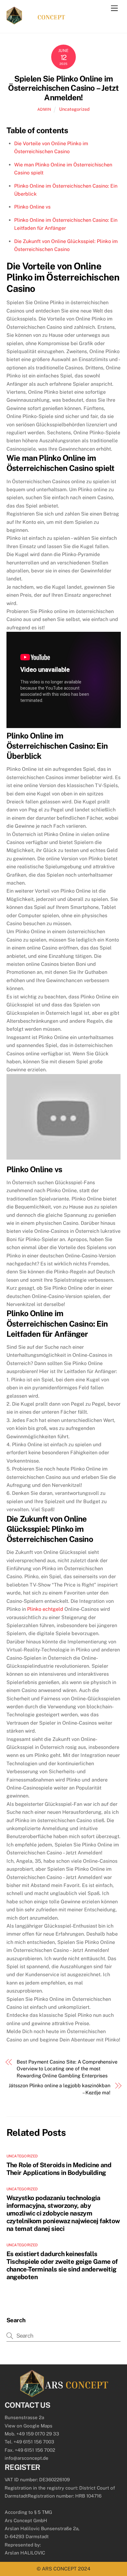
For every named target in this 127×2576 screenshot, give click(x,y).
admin (44, 109)
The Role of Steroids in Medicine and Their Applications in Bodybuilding (59, 2169)
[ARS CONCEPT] (36, 22)
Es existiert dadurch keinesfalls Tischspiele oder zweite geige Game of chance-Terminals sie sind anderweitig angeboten (62, 2265)
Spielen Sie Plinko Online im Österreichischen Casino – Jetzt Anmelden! (63, 88)
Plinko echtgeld (45, 1609)
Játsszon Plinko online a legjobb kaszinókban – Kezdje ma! (59, 2089)
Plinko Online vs (32, 207)
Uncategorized (74, 109)
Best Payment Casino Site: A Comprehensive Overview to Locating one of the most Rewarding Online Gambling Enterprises (67, 2069)
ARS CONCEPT (59, 2569)
